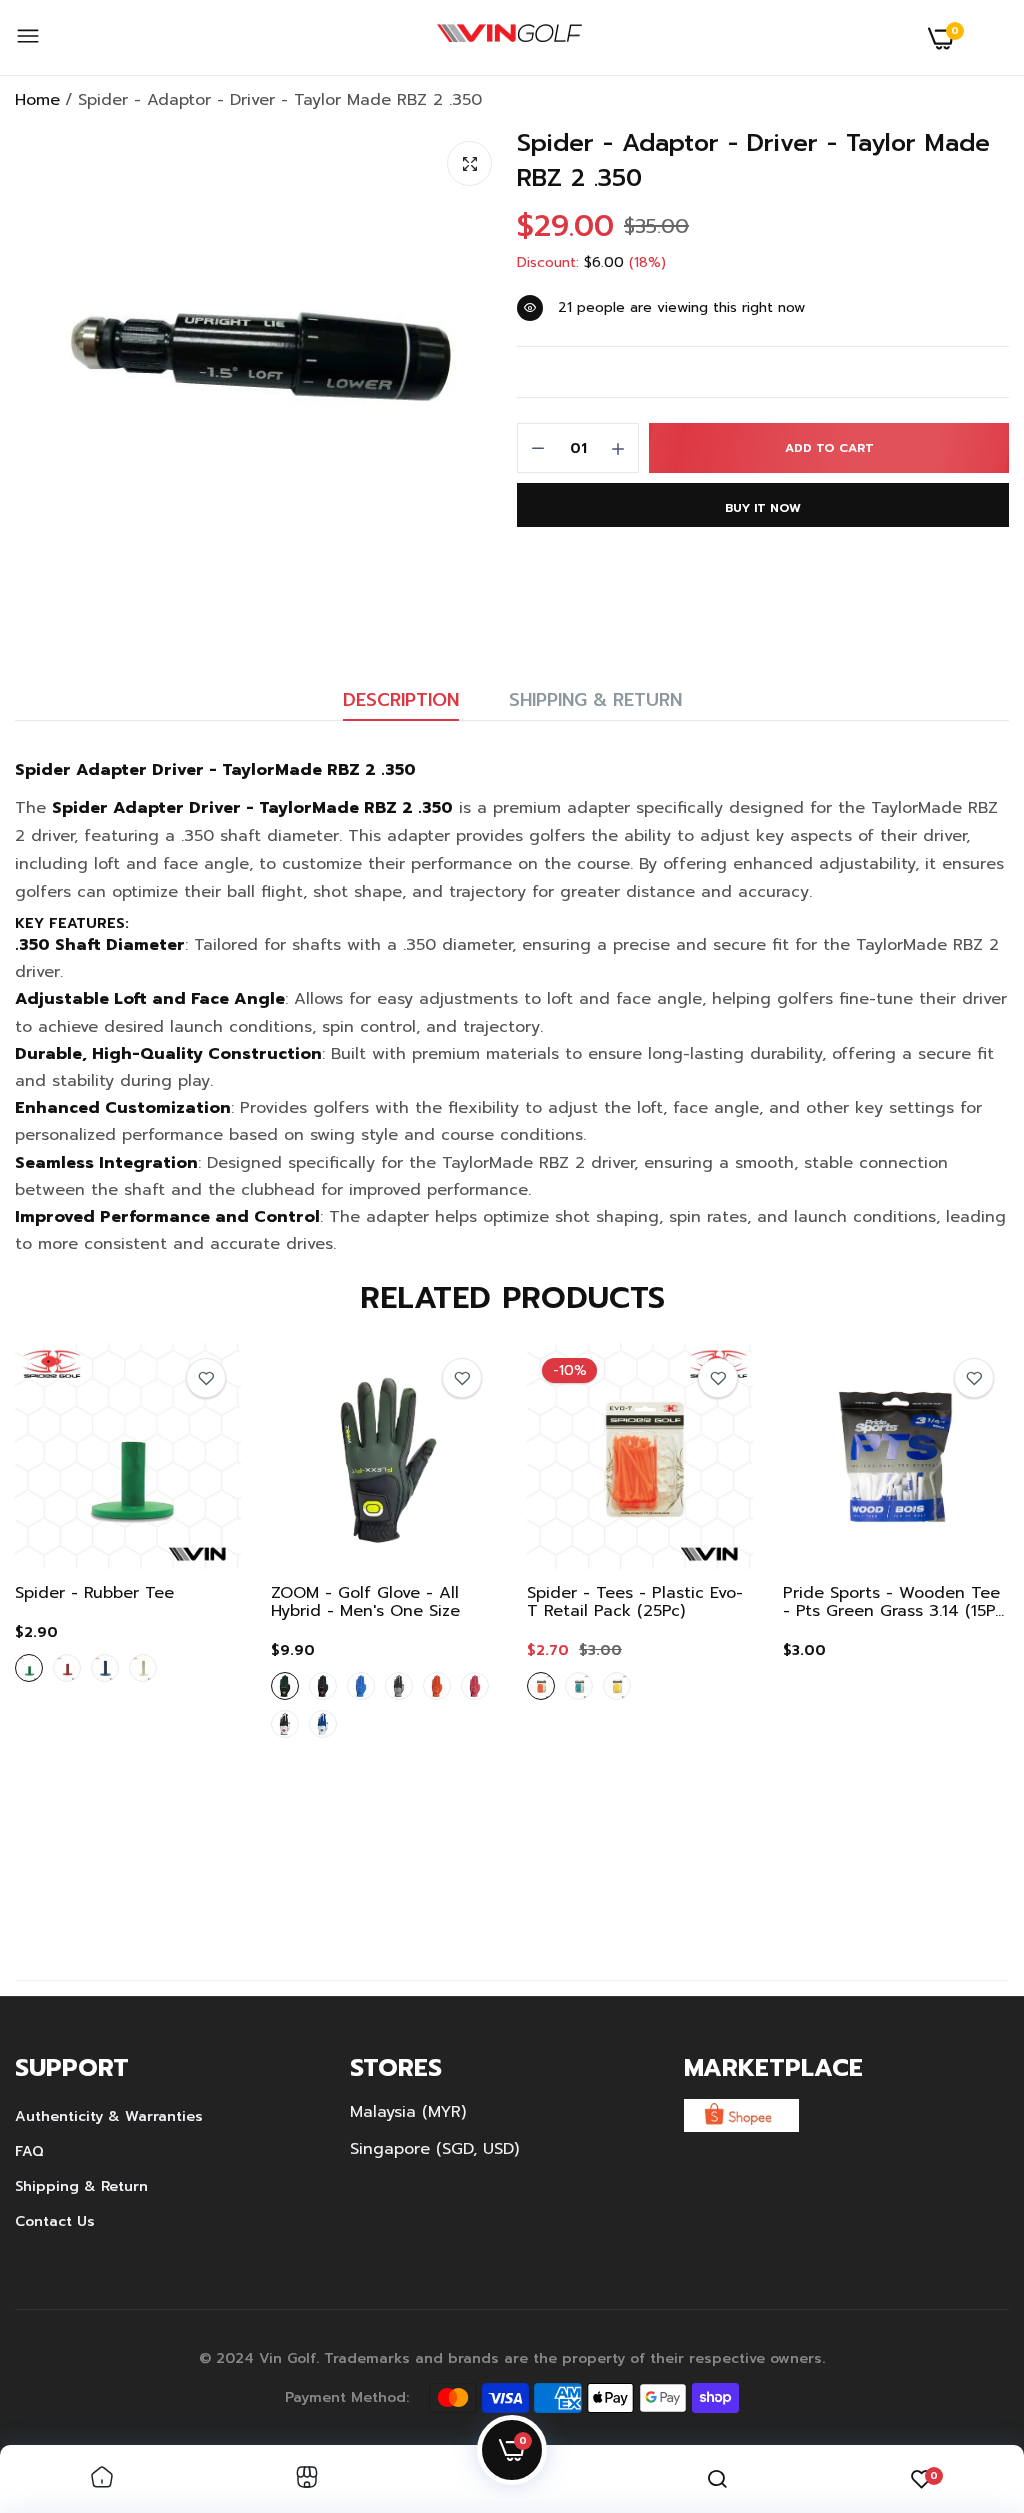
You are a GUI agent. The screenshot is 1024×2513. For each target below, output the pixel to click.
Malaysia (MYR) (408, 2112)
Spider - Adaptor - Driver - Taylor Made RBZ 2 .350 (753, 161)
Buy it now (763, 508)
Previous (65, 1632)
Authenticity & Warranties (109, 2116)
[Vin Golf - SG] (509, 38)
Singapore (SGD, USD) (434, 2149)
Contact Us (55, 2221)
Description (401, 700)
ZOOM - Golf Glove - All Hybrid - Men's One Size (365, 1602)
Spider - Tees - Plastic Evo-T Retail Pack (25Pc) (635, 1602)
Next (959, 1632)
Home (37, 100)
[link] (206, 1378)
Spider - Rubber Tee (94, 1593)
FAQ (29, 2151)
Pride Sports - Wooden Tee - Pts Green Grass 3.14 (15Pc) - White (896, 1602)
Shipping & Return (595, 700)
